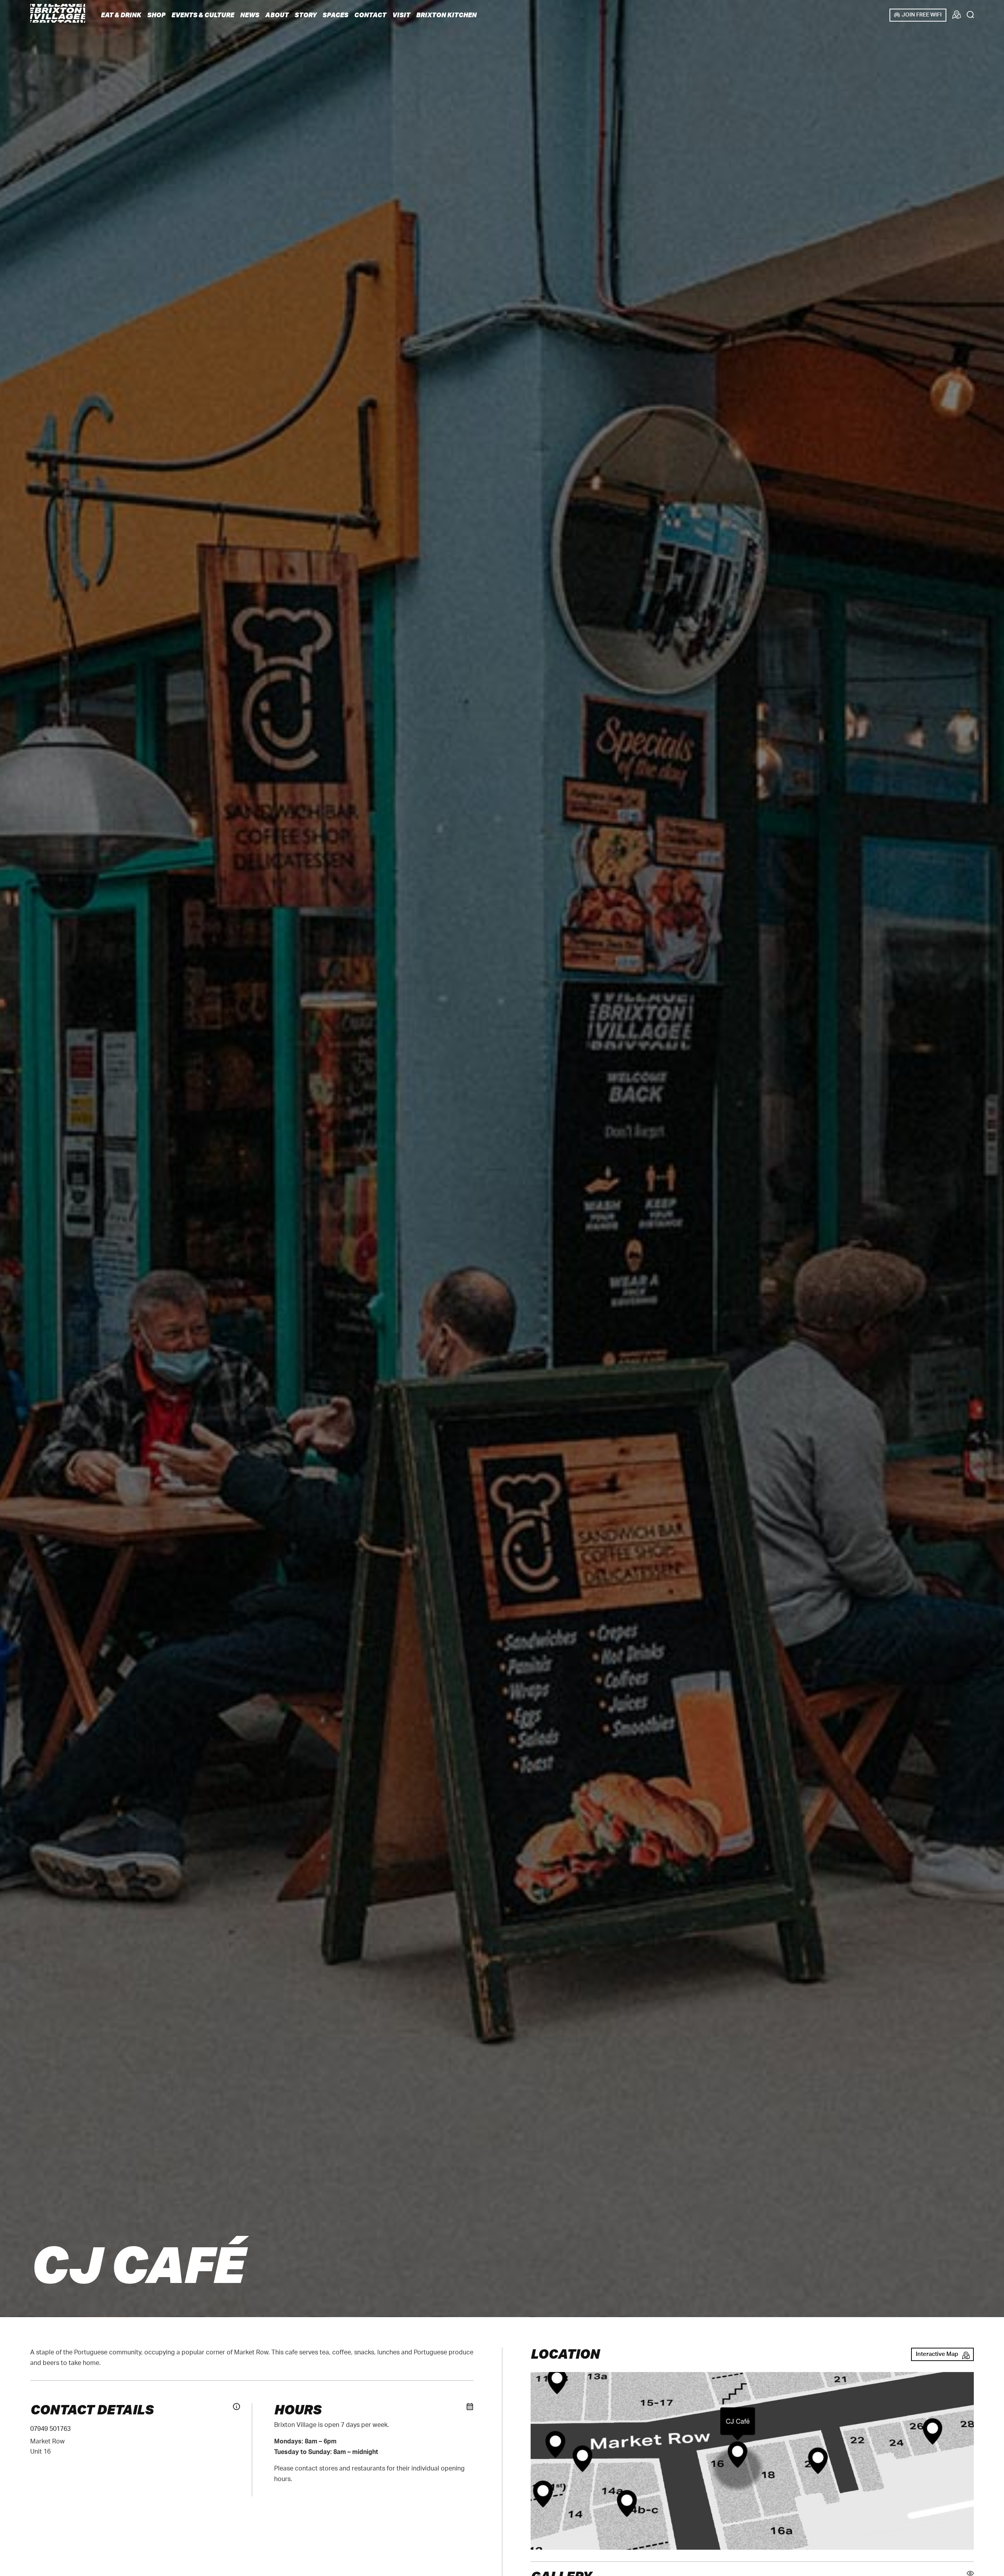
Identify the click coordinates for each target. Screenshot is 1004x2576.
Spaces (335, 15)
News (250, 15)
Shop (156, 15)
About (277, 15)
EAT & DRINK (121, 15)
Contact (370, 15)
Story (306, 15)
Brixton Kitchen (446, 15)
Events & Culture (203, 15)
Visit (401, 15)
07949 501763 (50, 2429)
